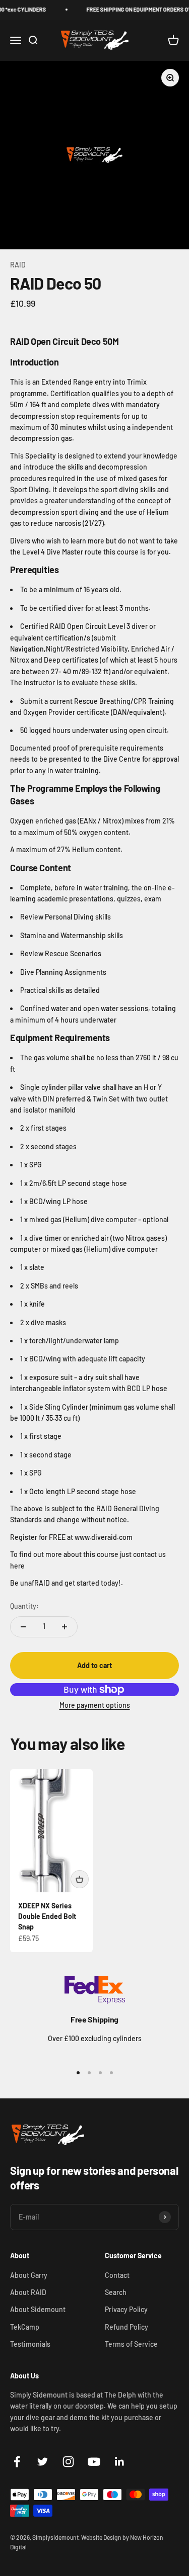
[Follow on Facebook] (17, 2462)
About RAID (28, 2292)
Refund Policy (127, 2327)
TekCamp (25, 2327)
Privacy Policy (126, 2309)
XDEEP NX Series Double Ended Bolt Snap (47, 1916)
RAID (18, 265)
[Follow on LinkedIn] (120, 2462)
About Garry (29, 2275)
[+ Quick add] (80, 1879)
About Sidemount (38, 2309)
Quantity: (24, 1606)
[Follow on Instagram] (68, 2462)
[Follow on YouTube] (94, 2462)
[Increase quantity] (65, 1627)
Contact (117, 2275)
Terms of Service (131, 2344)
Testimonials (30, 2344)
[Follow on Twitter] (43, 2462)
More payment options (95, 1705)
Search (116, 2292)
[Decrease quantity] (23, 1627)
